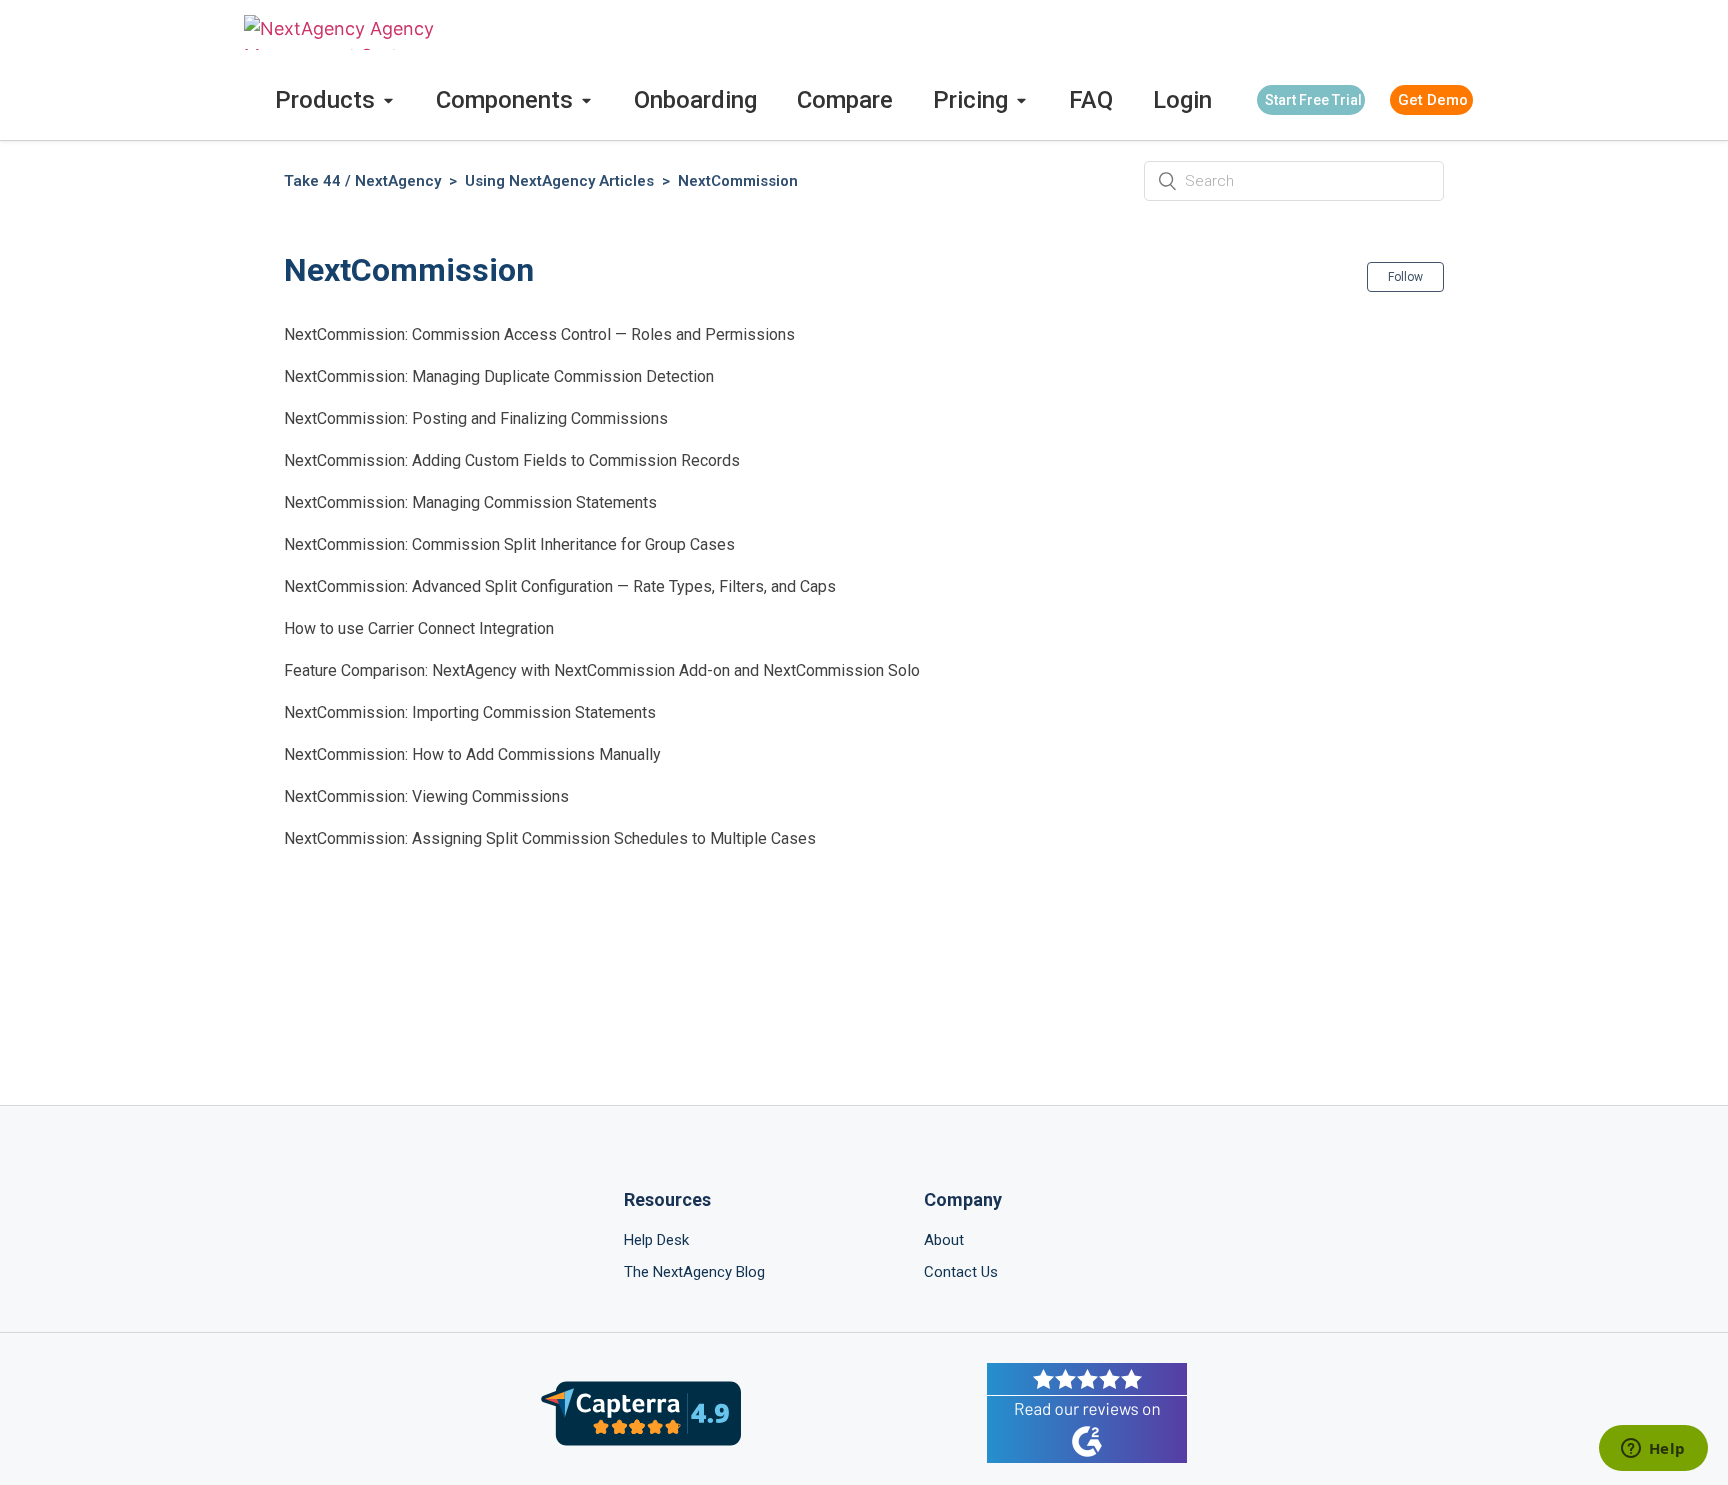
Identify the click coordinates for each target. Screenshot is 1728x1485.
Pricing (970, 100)
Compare (845, 100)
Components (504, 100)
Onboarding (695, 100)
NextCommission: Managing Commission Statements (470, 502)
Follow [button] (1405, 277)
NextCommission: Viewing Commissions (426, 796)
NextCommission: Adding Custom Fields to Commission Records (512, 460)
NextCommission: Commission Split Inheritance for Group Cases (509, 544)
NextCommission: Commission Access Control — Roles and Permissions (539, 334)
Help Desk (656, 1240)
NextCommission (738, 181)
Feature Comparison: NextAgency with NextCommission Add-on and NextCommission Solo (602, 670)
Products (325, 100)
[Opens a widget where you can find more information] (1653, 1450)
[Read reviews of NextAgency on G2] (1087, 1416)
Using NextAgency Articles (559, 181)
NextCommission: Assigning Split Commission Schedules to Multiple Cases (550, 838)
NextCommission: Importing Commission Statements (470, 712)
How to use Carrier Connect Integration (419, 628)
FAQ (1091, 100)
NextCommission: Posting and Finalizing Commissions (476, 418)
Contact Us (961, 1272)
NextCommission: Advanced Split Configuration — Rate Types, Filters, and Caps (560, 586)
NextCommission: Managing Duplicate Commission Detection (499, 376)
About (944, 1240)
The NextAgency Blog (694, 1272)
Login (1182, 100)
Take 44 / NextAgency (362, 181)
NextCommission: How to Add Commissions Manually (472, 754)
